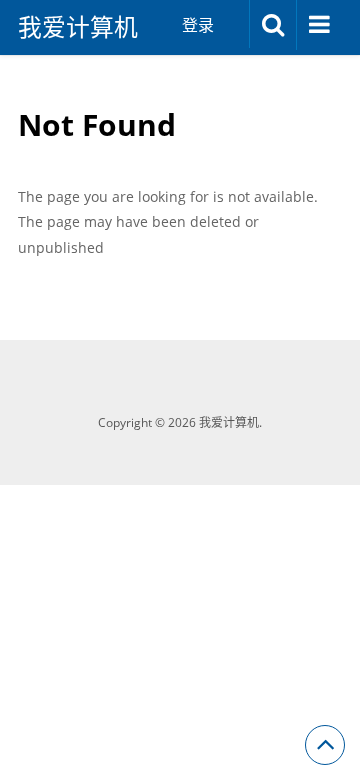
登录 (198, 25)
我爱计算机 (78, 27)
